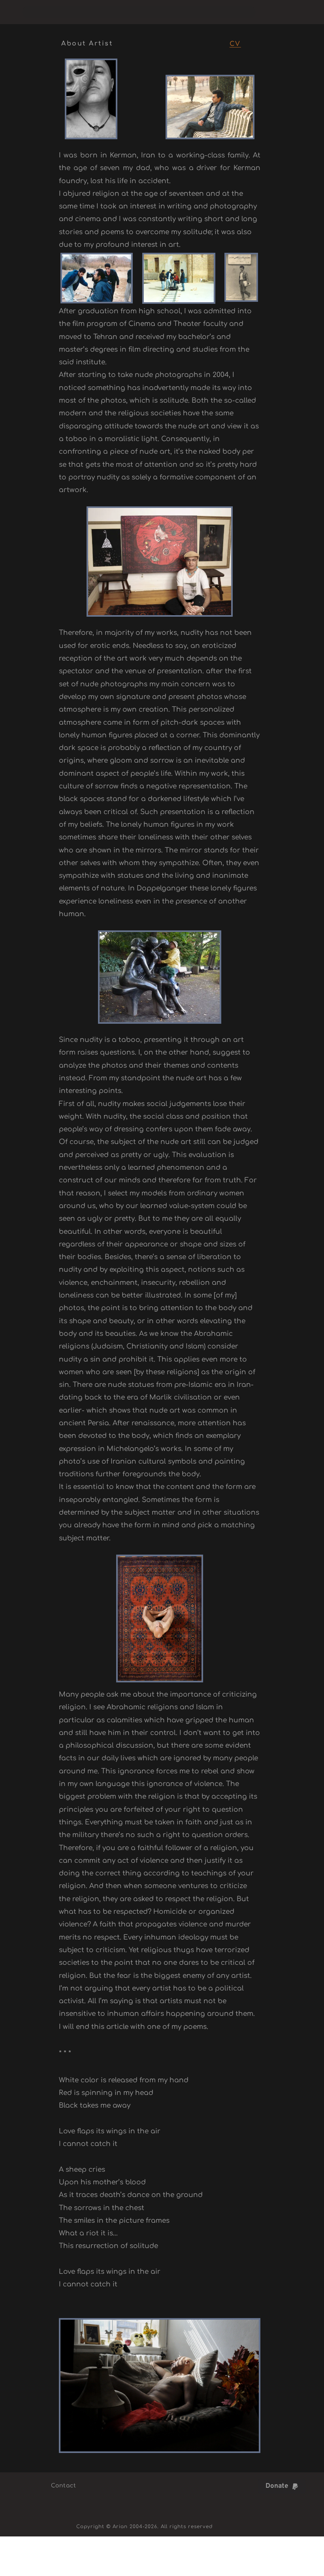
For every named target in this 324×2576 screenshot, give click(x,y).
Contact (64, 2486)
